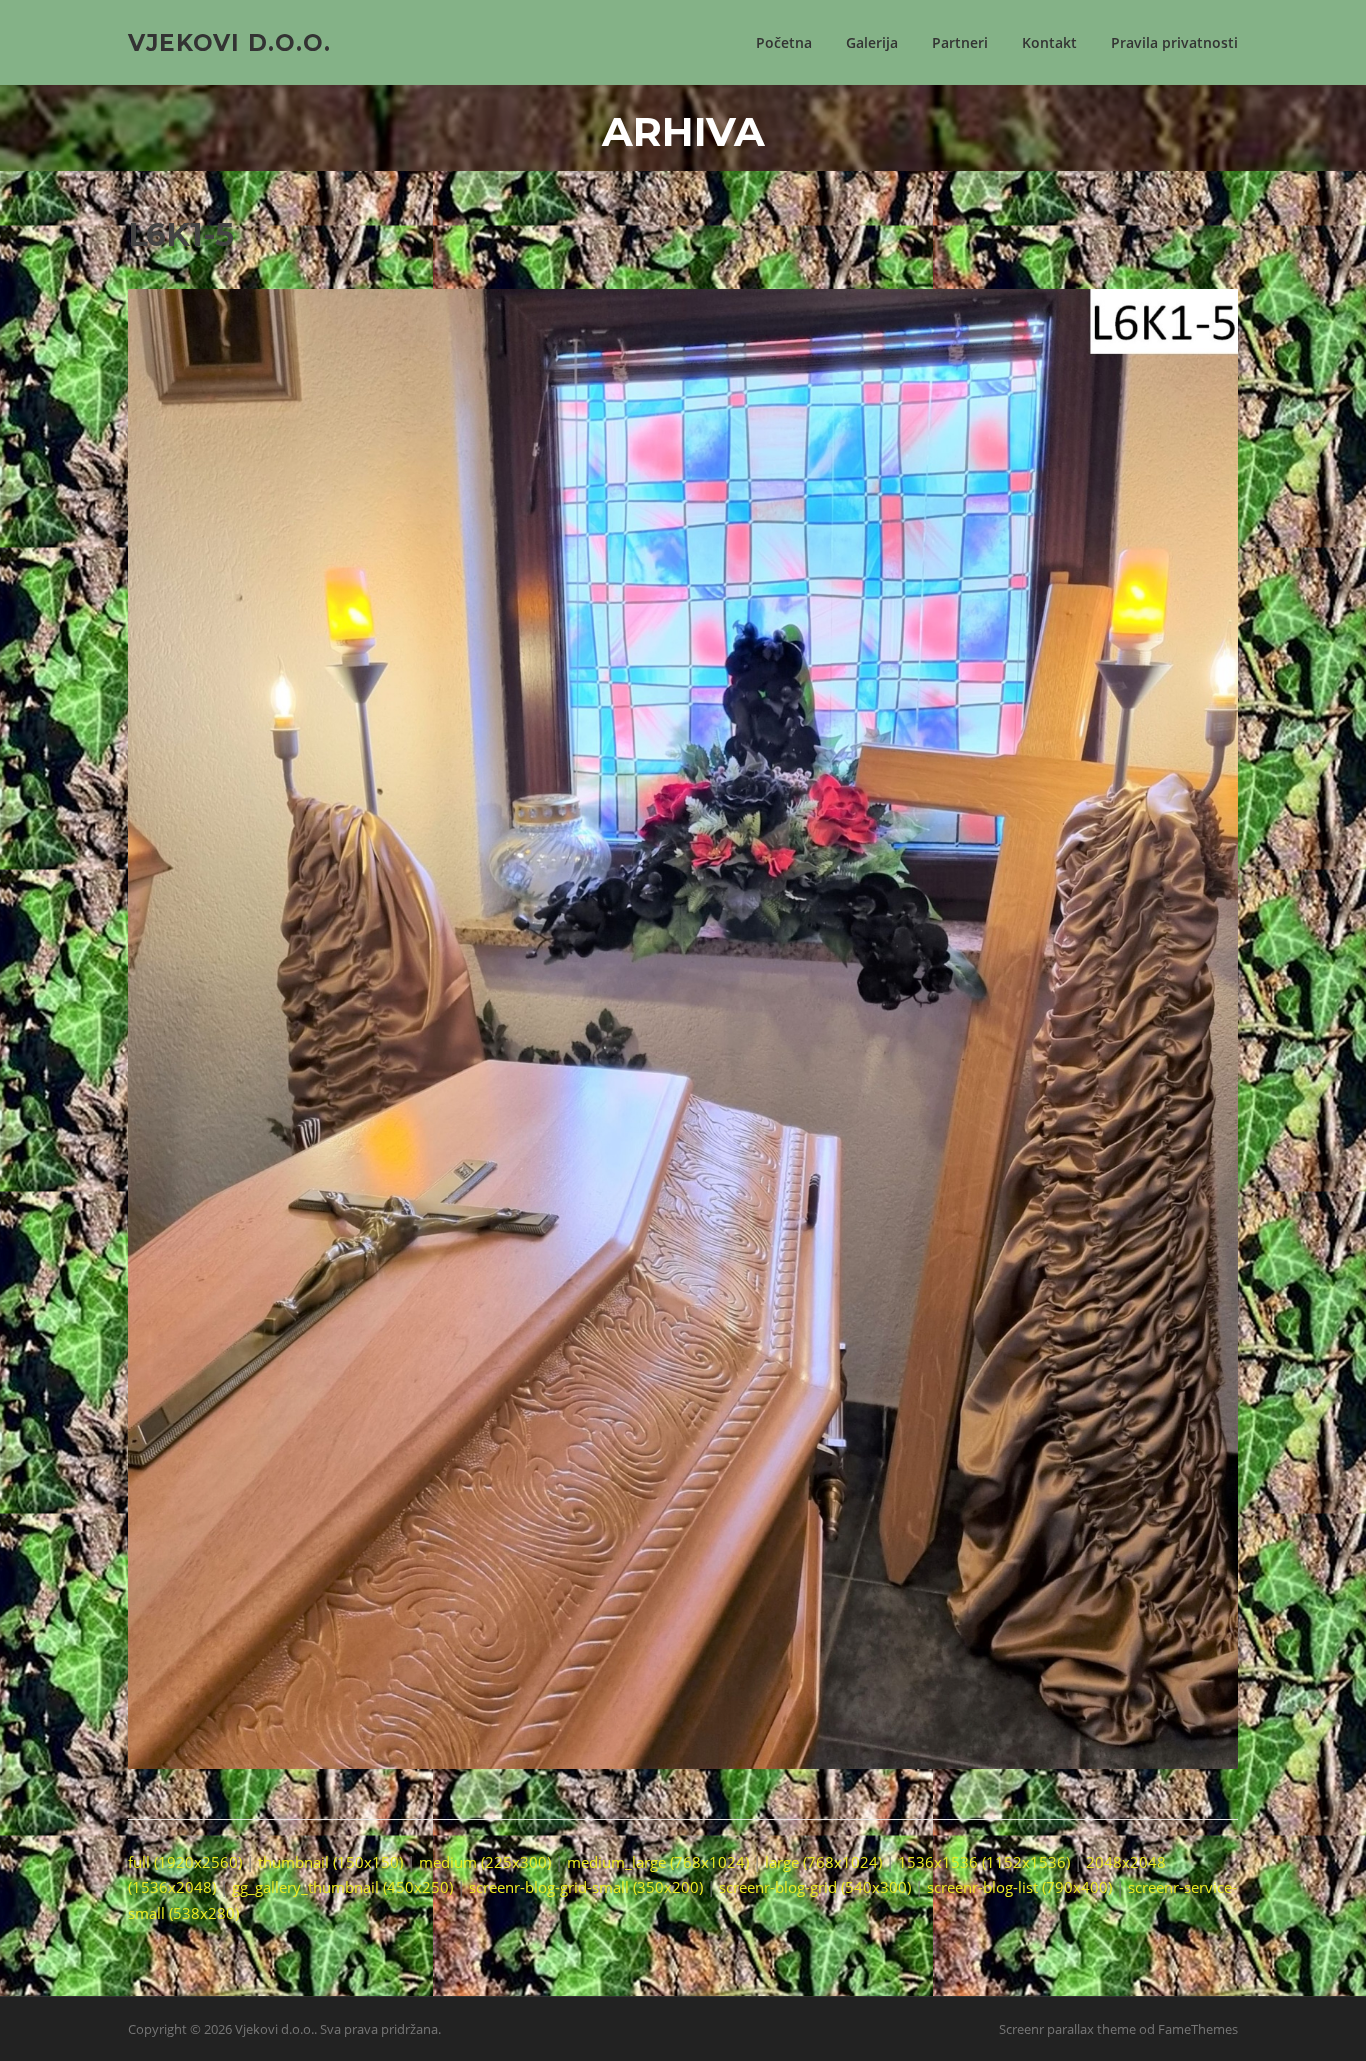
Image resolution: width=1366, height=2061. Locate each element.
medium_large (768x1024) (658, 1862)
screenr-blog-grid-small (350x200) (586, 1887)
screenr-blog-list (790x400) (1019, 1887)
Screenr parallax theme (1067, 2029)
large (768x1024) (823, 1862)
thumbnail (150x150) (330, 1862)
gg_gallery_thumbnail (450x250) (342, 1887)
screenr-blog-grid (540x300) (815, 1887)
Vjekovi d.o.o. (229, 42)
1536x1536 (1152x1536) (984, 1862)
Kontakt (1049, 42)
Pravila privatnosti (1174, 42)
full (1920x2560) (185, 1862)
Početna (784, 42)
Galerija (872, 42)
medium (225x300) (485, 1862)
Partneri (960, 42)
